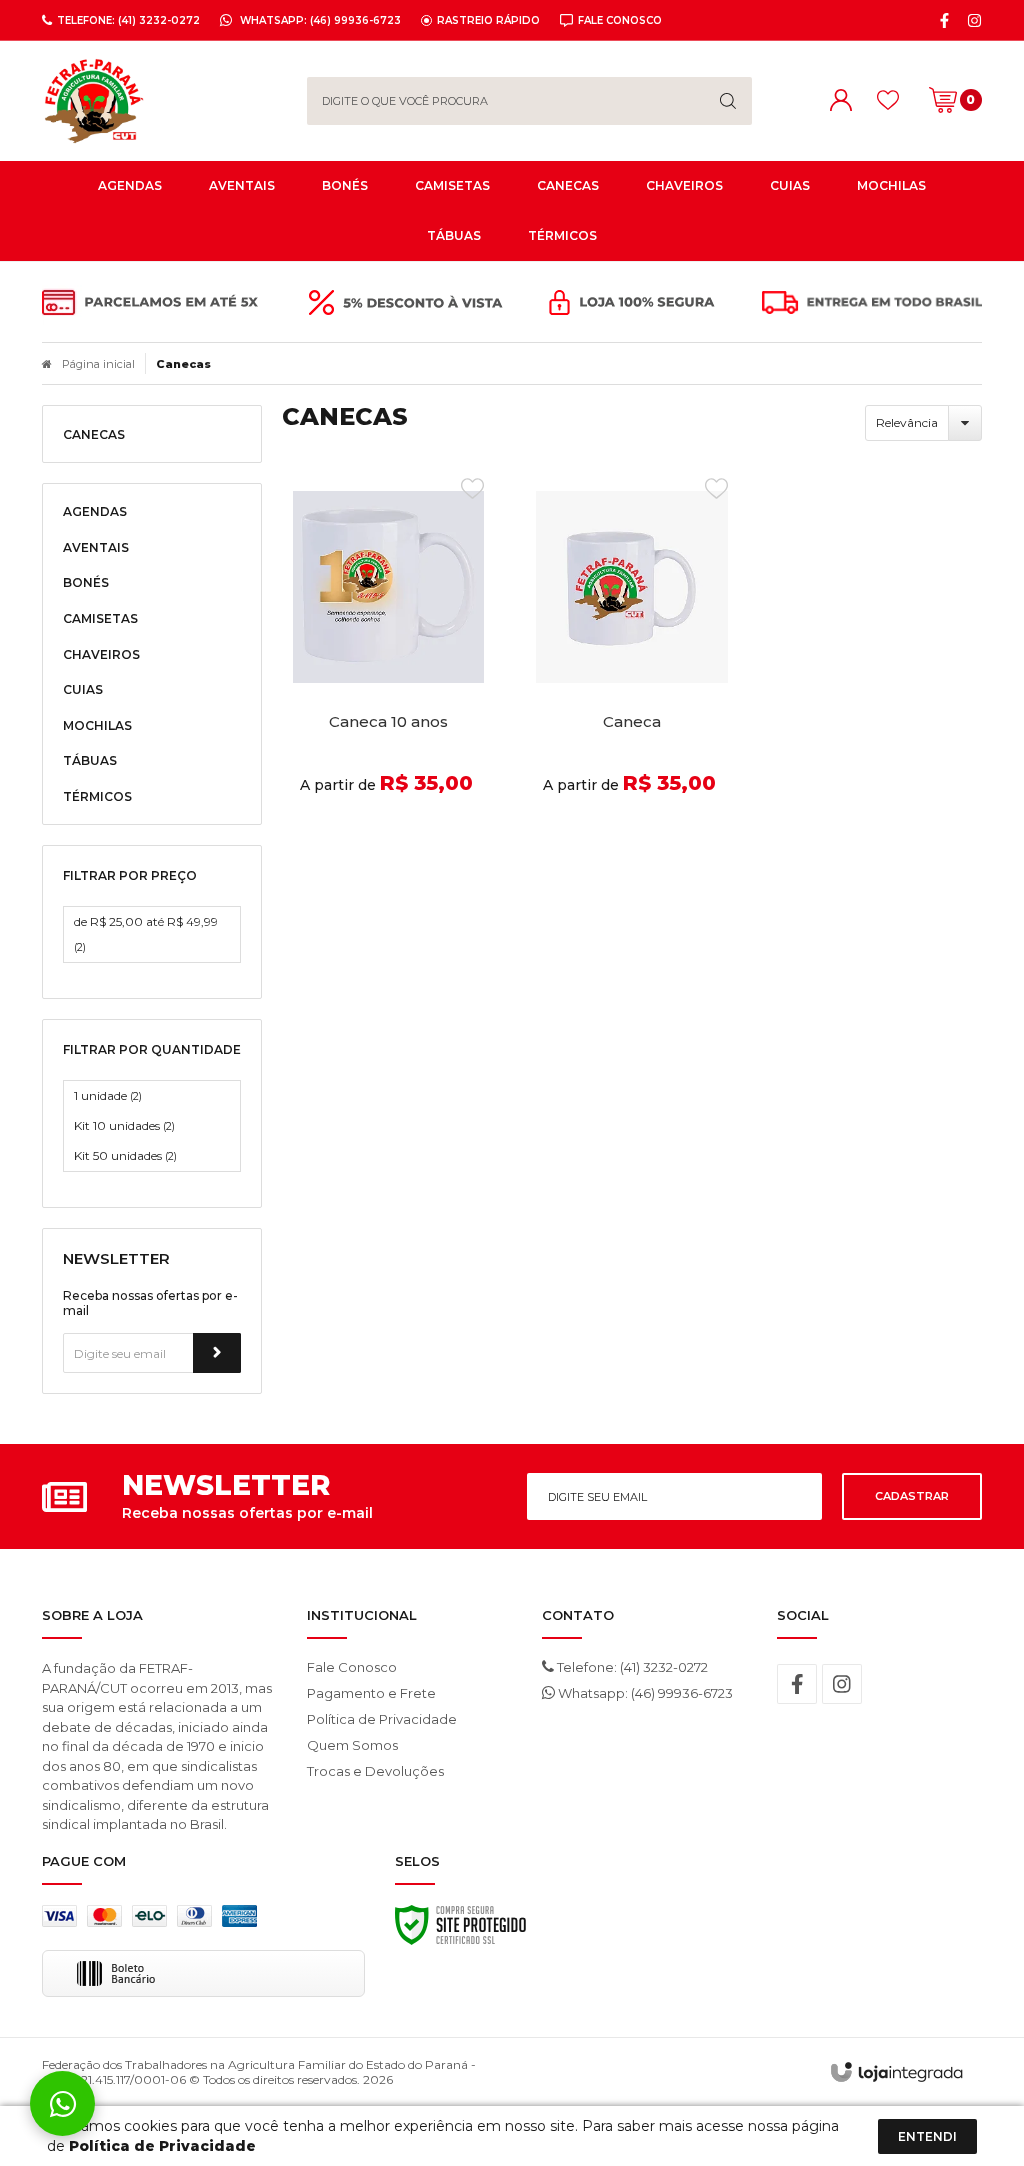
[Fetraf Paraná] (159, 101)
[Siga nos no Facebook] (944, 20)
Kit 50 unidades (125, 1155)
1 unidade (108, 1095)
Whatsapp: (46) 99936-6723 (644, 1693)
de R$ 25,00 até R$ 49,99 (146, 934)
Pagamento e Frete (371, 1693)
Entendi (927, 2136)
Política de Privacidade (382, 1719)
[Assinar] (217, 1353)
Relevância (907, 422)
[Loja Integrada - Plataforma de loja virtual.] (896, 2072)
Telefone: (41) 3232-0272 (631, 1667)
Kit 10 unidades (124, 1125)
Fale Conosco (352, 1667)
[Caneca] (631, 666)
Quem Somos (352, 1745)
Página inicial (98, 364)
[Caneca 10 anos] (388, 666)
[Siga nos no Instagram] (974, 20)
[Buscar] (728, 101)
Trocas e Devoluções (375, 1771)
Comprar (388, 833)
